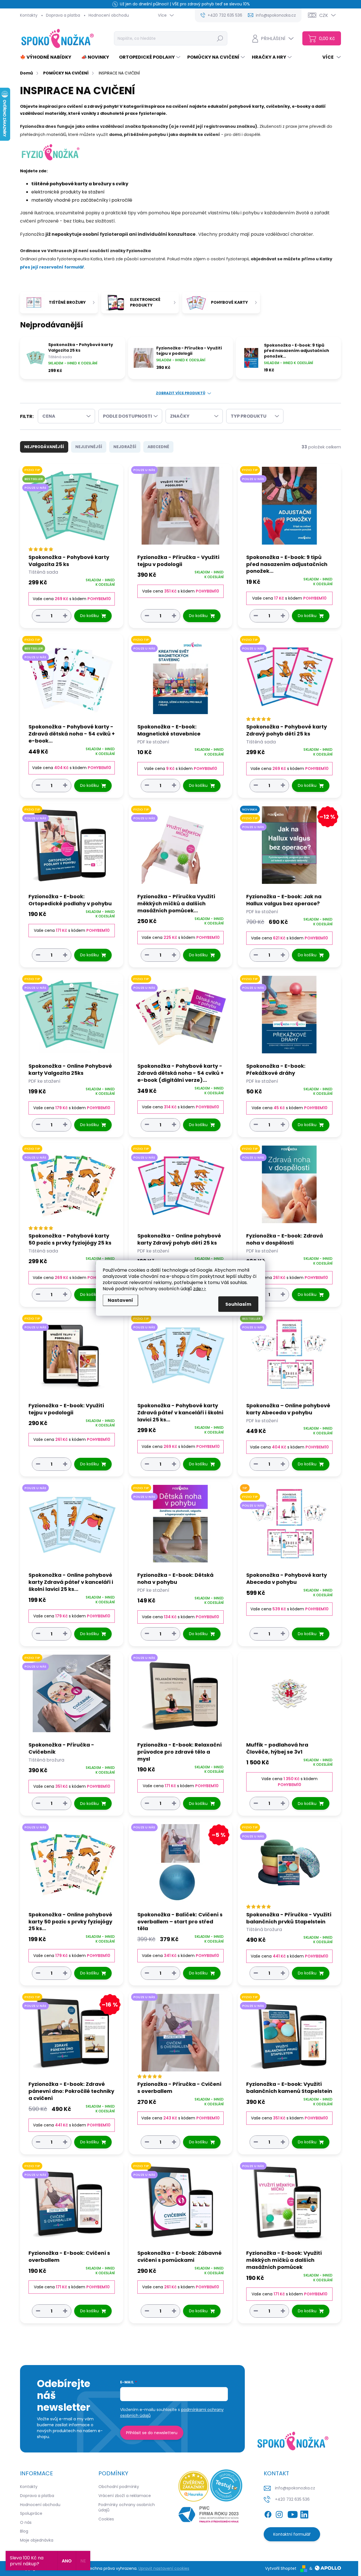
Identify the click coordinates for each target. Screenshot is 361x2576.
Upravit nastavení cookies (164, 2568)
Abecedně (158, 447)
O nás (26, 2522)
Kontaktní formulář (292, 2534)
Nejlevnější (89, 447)
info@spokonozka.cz (295, 2488)
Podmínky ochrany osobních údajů (127, 2507)
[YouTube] (293, 2514)
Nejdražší (125, 447)
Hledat (220, 38)
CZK (324, 15)
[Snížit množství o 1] (38, 616)
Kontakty (29, 15)
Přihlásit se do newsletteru (152, 2433)
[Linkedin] (304, 2514)
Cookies (106, 2519)
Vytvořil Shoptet (281, 2568)
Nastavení (120, 1300)
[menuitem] (48, 57)
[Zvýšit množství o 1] (65, 616)
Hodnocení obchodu (109, 15)
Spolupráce (31, 2513)
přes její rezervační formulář (52, 267)
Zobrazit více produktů (181, 393)
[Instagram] (279, 2514)
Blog (24, 2531)
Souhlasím (238, 1304)
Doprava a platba (63, 15)
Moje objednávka (37, 2540)
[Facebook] (268, 2514)
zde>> (200, 1289)
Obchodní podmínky (119, 2487)
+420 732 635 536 (292, 2499)
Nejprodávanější (44, 447)
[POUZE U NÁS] (180, 508)
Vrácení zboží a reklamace (125, 2496)
